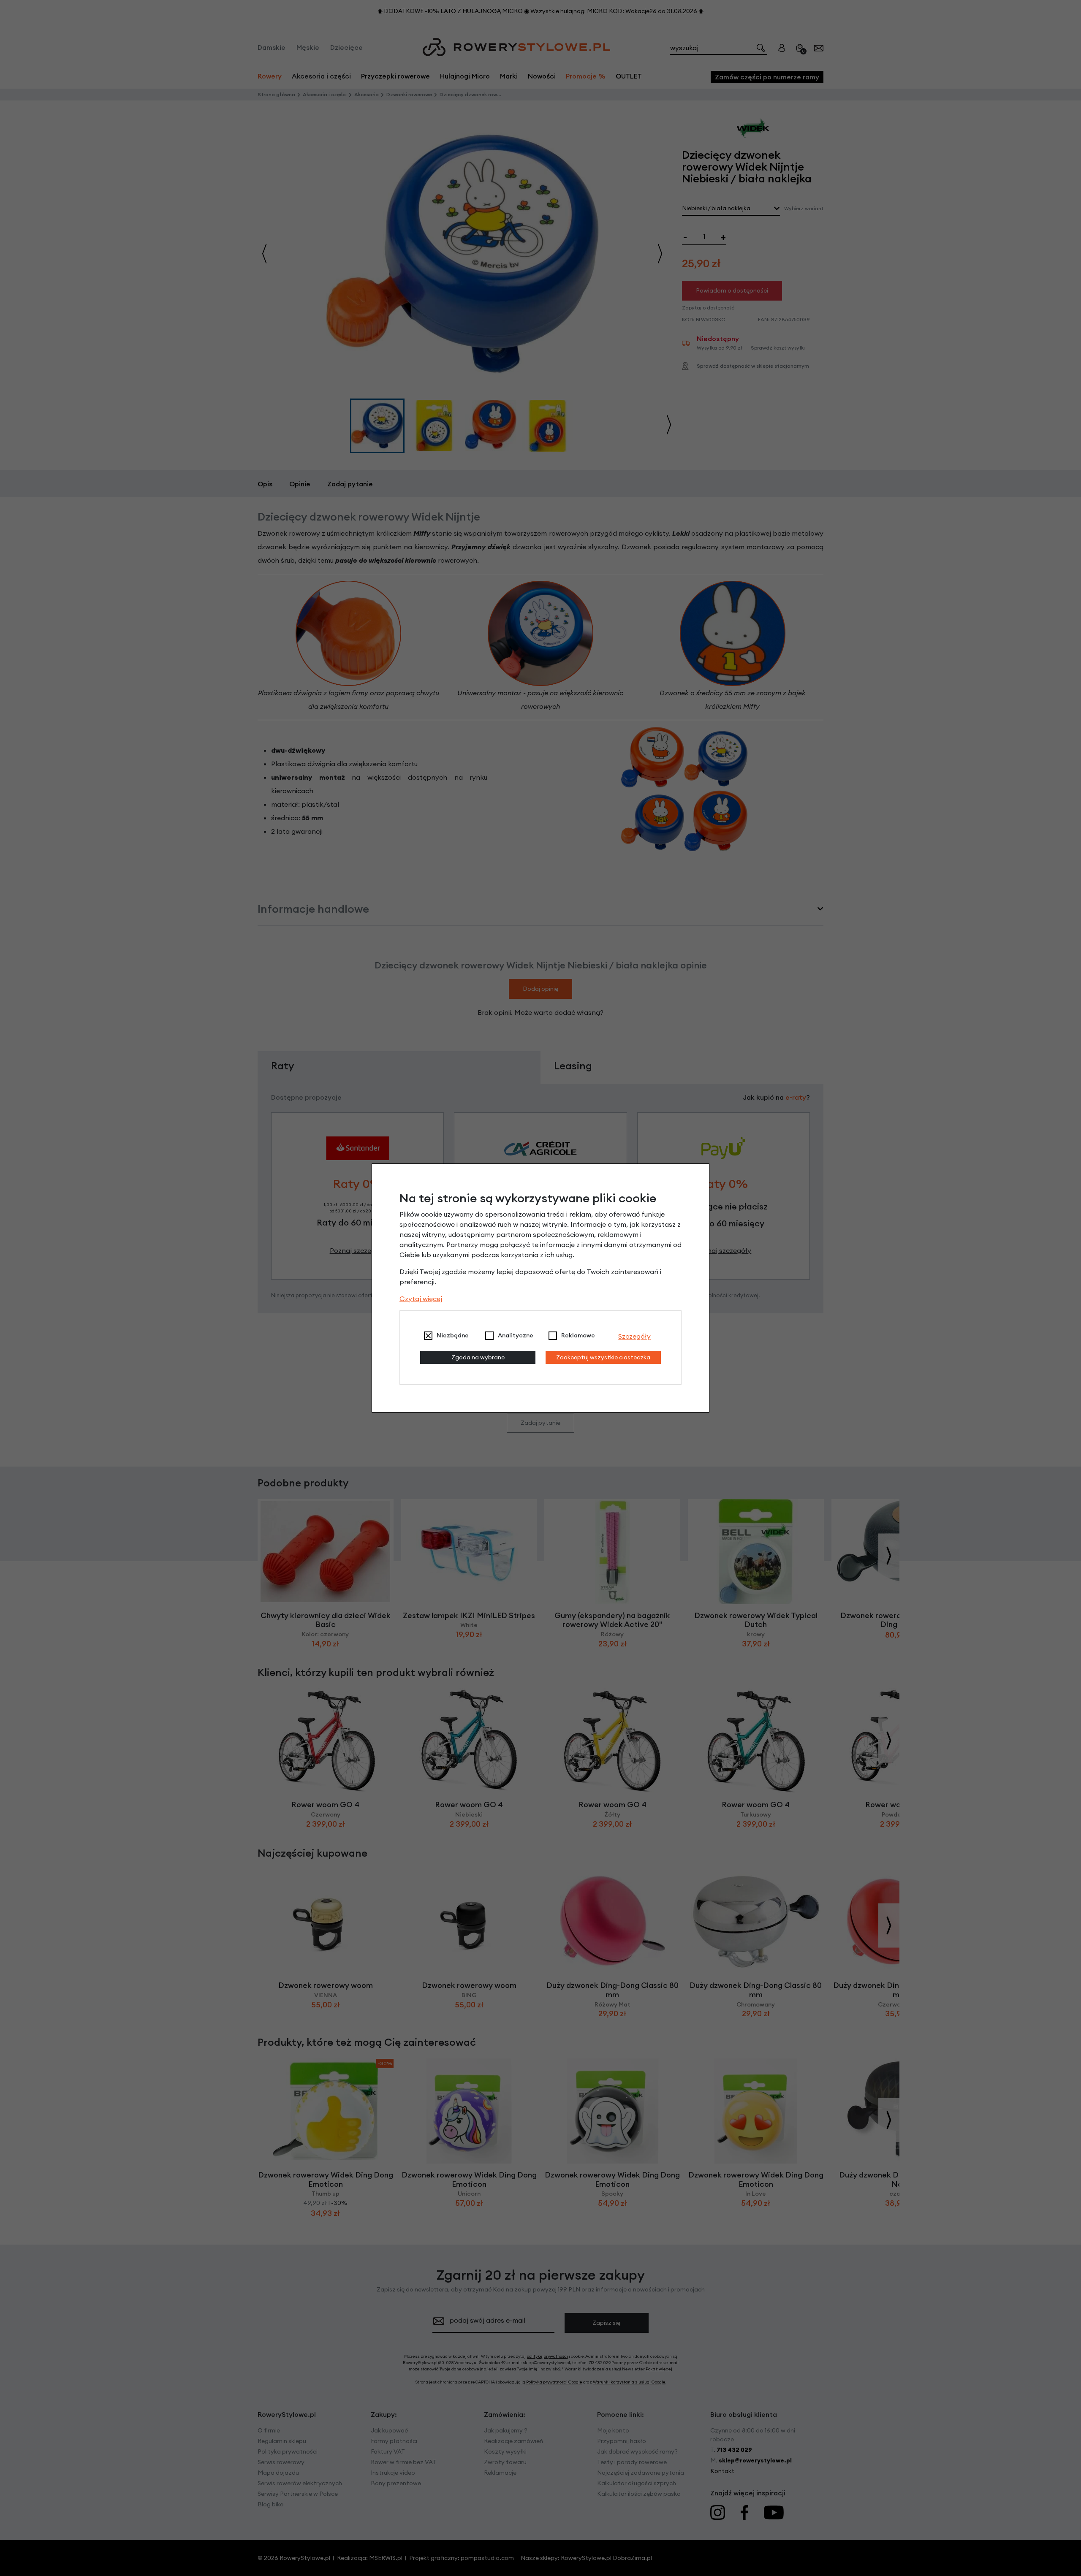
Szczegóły (634, 1336)
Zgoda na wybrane (478, 1357)
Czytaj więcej (421, 1299)
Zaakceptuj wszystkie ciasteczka (603, 1357)
